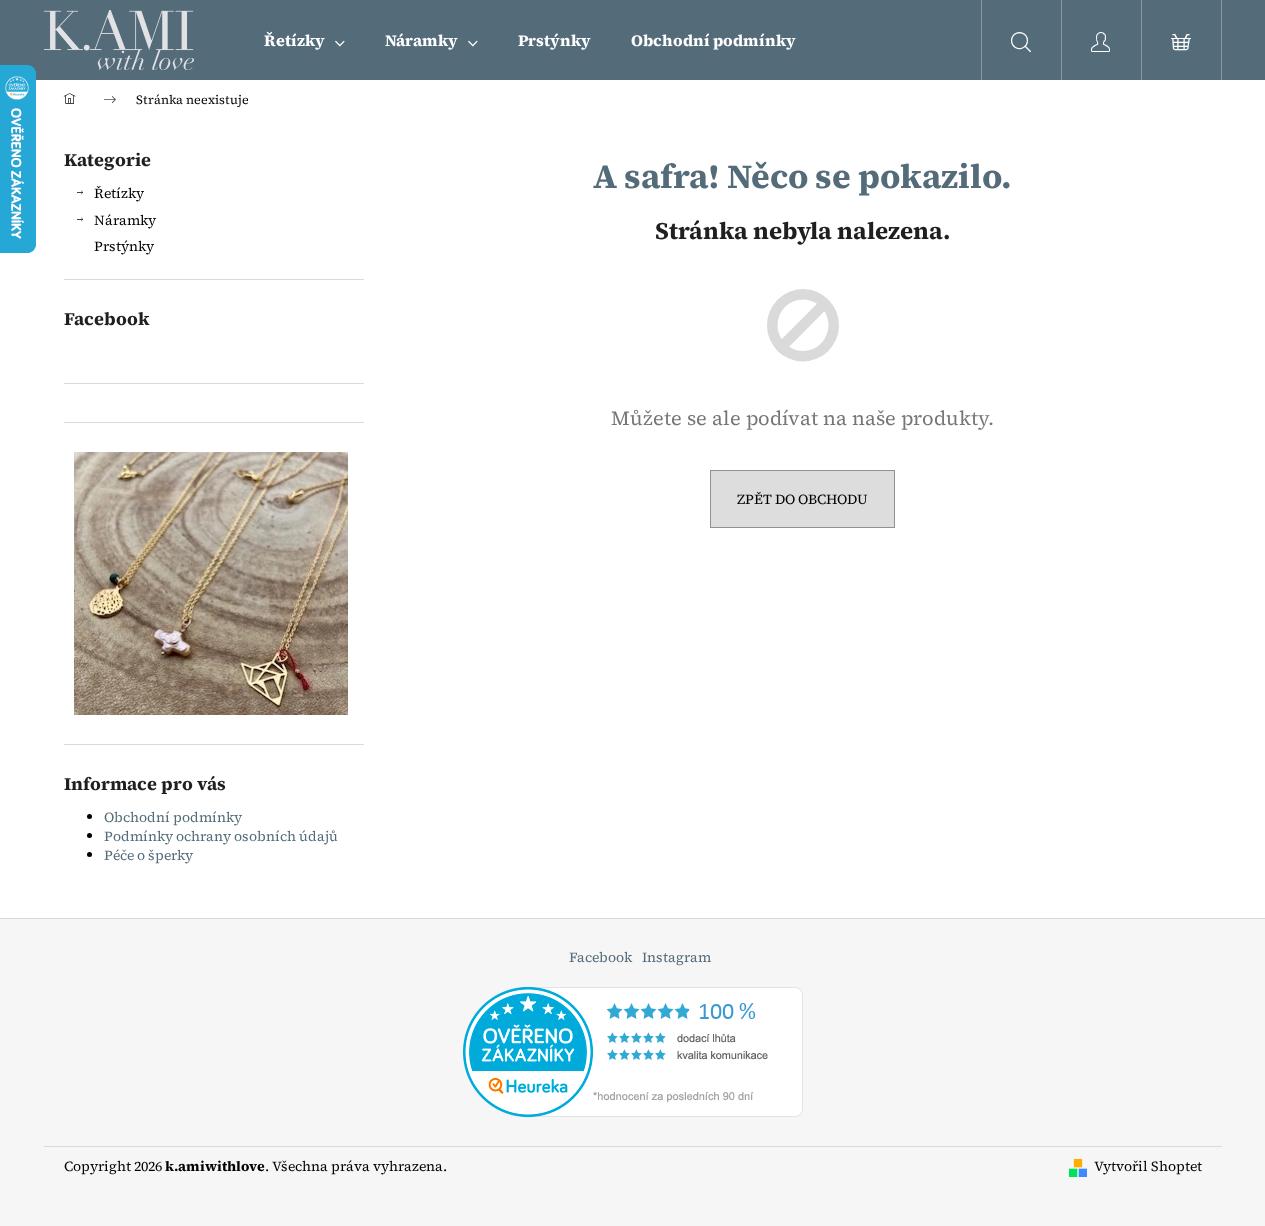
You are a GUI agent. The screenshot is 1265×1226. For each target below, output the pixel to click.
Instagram (676, 957)
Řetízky (119, 193)
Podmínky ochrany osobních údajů (221, 836)
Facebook (600, 957)
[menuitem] (304, 40)
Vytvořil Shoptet (1148, 1166)
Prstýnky (124, 246)
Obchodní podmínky (173, 817)
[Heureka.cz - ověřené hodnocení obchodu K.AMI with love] (633, 1050)
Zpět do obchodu (802, 499)
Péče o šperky (148, 855)
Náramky (125, 220)
